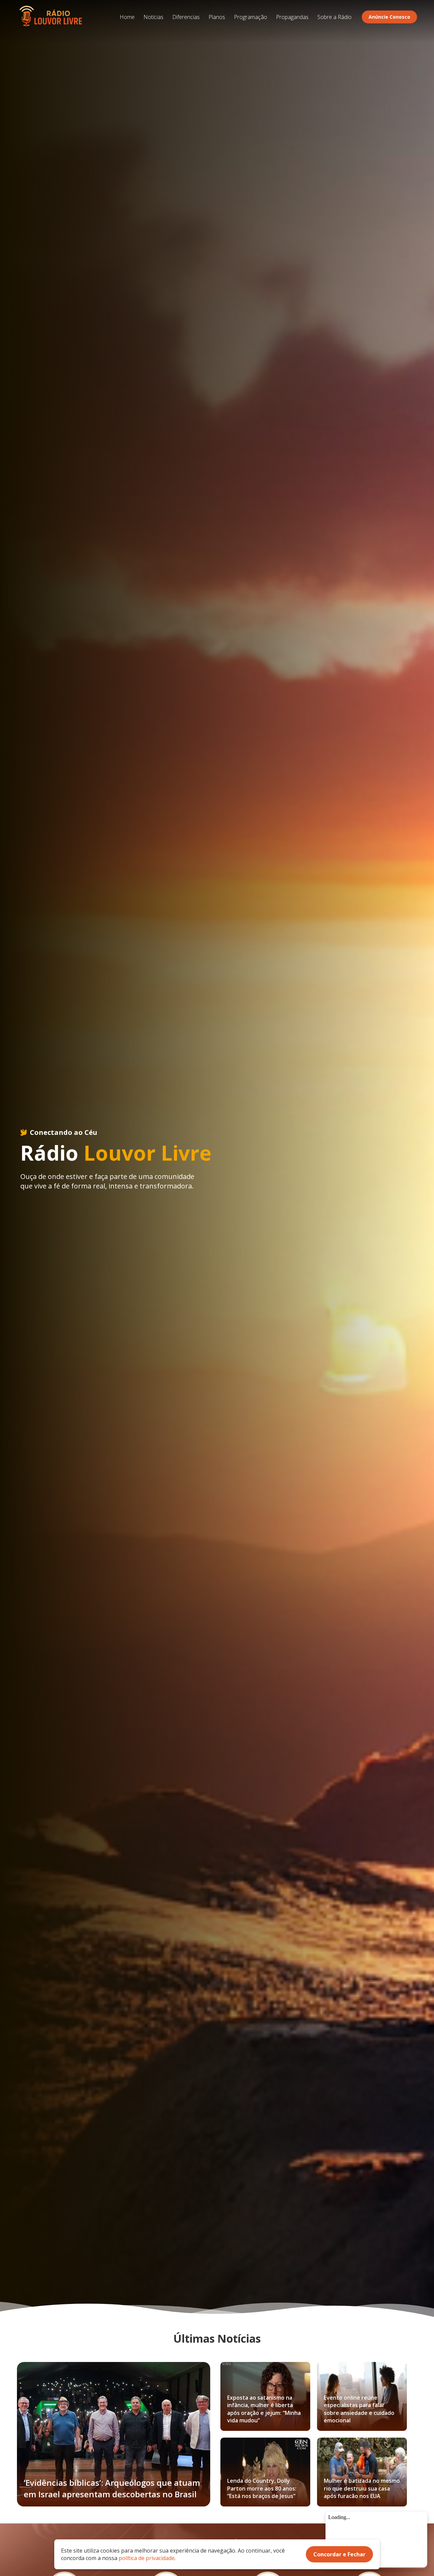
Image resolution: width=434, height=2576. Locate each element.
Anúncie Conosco (389, 17)
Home (127, 17)
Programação (251, 17)
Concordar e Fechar (339, 2554)
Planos (217, 17)
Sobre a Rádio (334, 17)
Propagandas (292, 17)
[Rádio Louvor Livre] (51, 17)
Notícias (153, 17)
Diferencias (186, 17)
